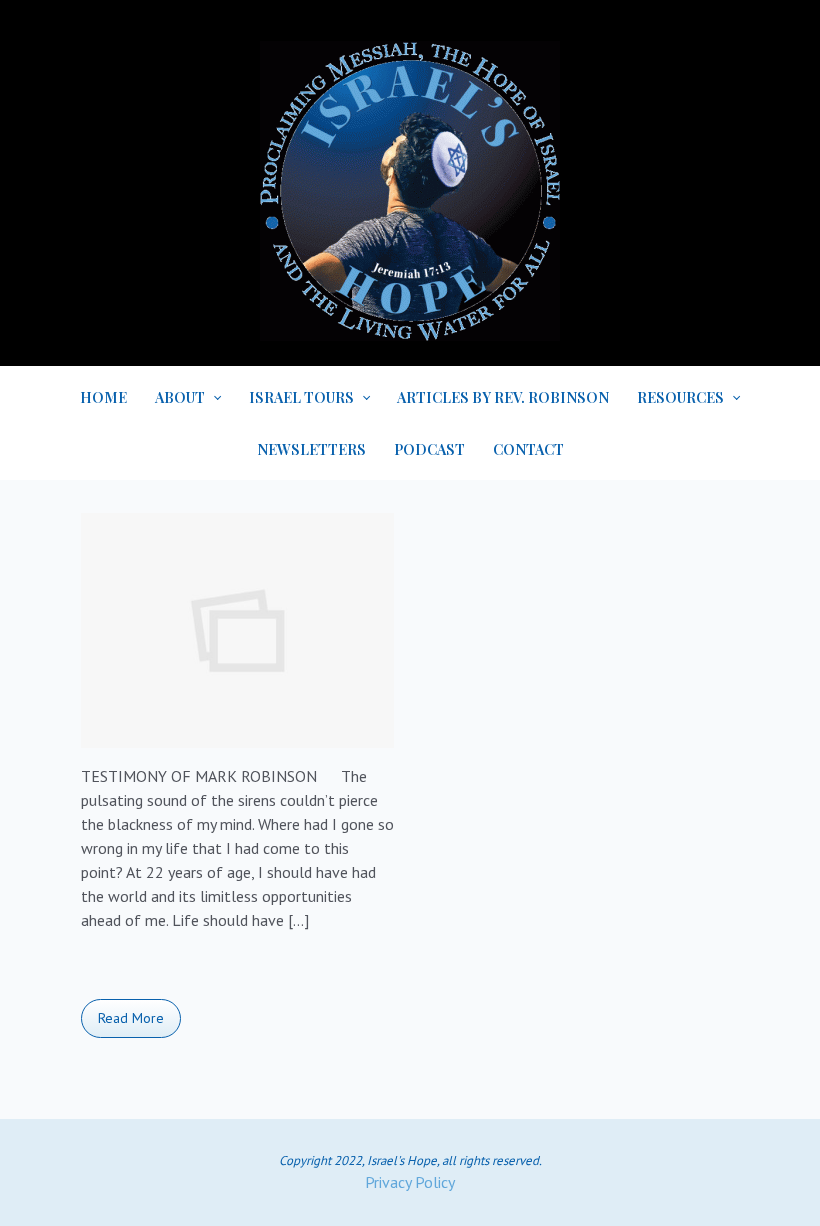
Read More (131, 1018)
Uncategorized (147, 973)
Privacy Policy (410, 1182)
